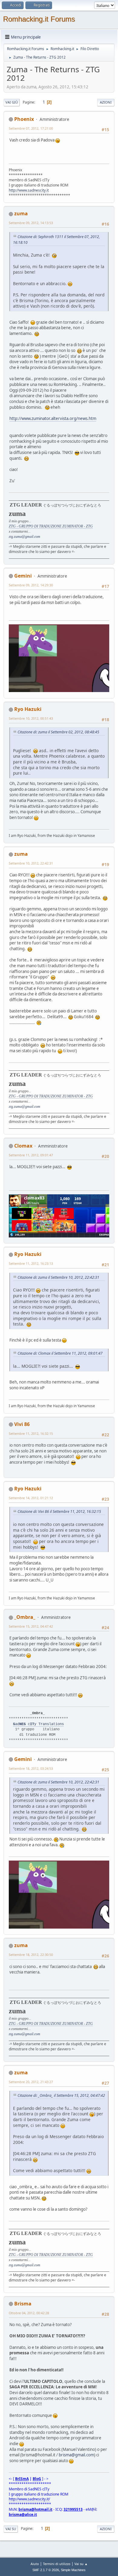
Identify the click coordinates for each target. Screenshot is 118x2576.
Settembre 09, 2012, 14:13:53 (31, 223)
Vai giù (12, 102)
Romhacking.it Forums (39, 19)
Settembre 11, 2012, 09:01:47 (31, 1155)
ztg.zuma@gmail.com (25, 537)
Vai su (11, 2529)
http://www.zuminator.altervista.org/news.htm (53, 418)
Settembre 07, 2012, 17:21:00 (31, 128)
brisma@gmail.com (76, 2455)
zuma (21, 213)
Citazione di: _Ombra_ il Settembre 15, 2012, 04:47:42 (61, 2095)
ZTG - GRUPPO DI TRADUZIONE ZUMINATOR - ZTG (51, 526)
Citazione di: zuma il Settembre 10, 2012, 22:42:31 (58, 1277)
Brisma (23, 2304)
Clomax (23, 1146)
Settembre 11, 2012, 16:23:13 (31, 1263)
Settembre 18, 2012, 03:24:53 (31, 1768)
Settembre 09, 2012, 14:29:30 (31, 585)
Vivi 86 (22, 1424)
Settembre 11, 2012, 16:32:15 (31, 1433)
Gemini (23, 576)
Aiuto (35, 2564)
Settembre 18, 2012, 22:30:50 (31, 1955)
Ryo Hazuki (28, 709)
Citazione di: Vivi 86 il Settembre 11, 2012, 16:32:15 (59, 1511)
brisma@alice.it (23, 2515)
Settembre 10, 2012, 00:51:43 (31, 718)
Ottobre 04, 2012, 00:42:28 (29, 2313)
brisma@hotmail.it (35, 2509)
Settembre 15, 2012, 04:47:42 (31, 1626)
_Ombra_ (25, 1617)
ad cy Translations (38, 1724)
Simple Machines (73, 2570)
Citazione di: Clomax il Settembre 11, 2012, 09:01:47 (60, 1353)
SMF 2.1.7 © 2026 (46, 2570)
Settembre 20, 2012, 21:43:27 (31, 2082)
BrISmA (22, 2479)
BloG (37, 2479)
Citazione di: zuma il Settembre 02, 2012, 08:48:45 (58, 732)
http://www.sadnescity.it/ (29, 2499)
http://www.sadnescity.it (29, 190)
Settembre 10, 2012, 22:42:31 (31, 863)
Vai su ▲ (81, 2564)
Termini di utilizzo (57, 2564)
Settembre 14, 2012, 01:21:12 (31, 1498)
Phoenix (24, 119)
